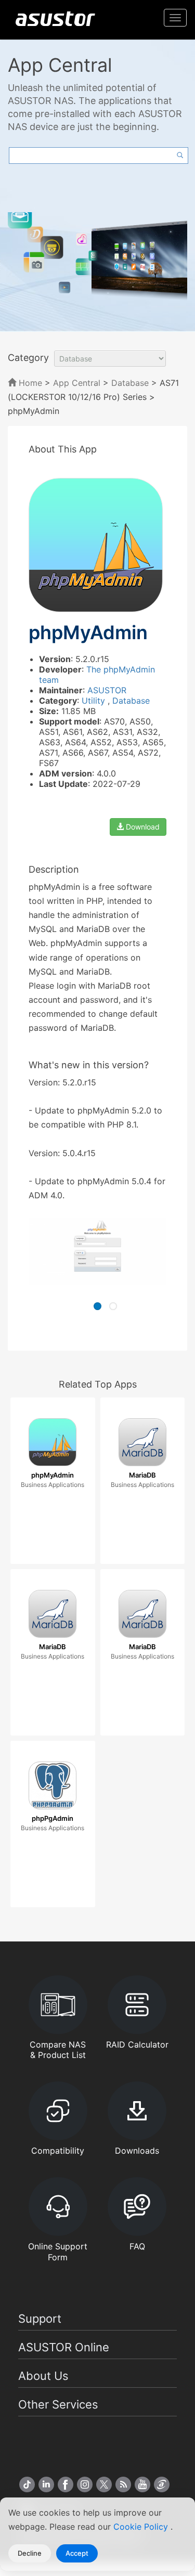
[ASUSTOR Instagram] (85, 2484)
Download (142, 827)
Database (130, 383)
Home (29, 383)
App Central (77, 383)
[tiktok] (27, 2484)
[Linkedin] (46, 2484)
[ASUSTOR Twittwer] (104, 2484)
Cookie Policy (142, 2527)
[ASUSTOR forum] (162, 2484)
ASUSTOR (107, 690)
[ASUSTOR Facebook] (66, 2484)
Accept (77, 2553)
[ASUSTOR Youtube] (142, 2484)
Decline (30, 2553)
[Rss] (123, 2484)
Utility (95, 701)
